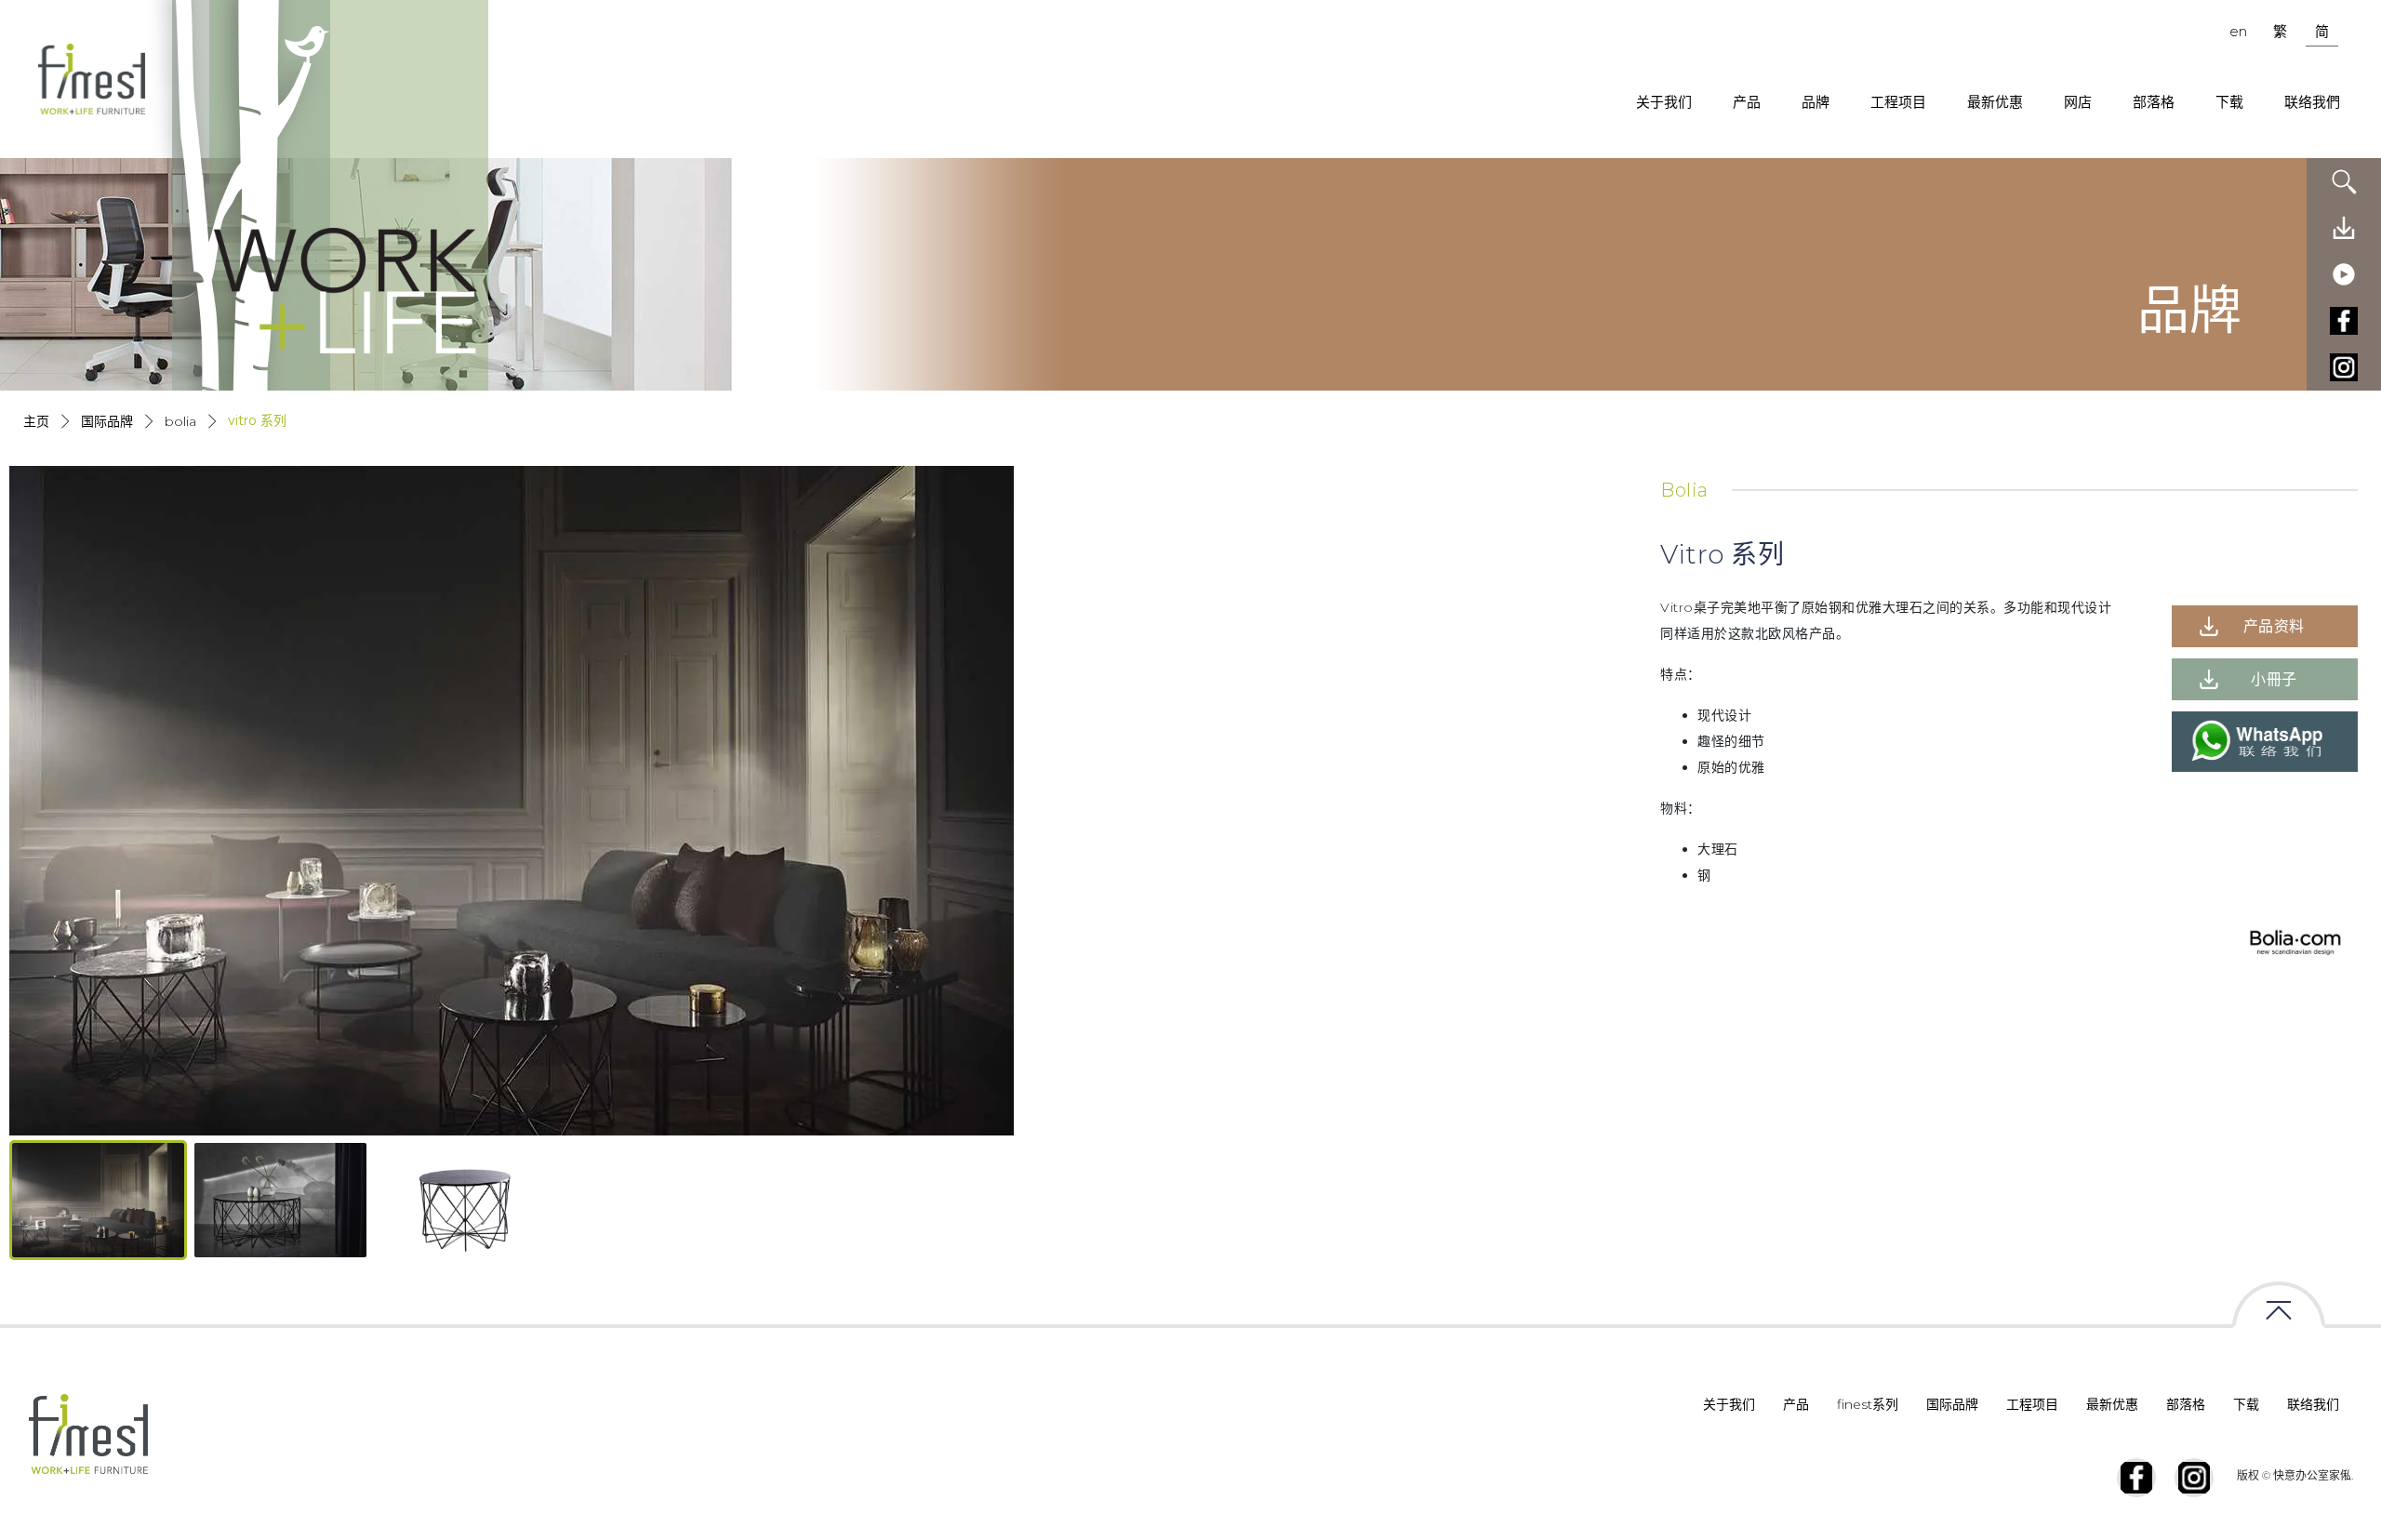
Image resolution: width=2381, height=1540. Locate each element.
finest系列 (1868, 1404)
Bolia (180, 421)
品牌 (1816, 102)
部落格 (2154, 102)
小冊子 (2274, 679)
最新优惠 (1995, 102)
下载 (2229, 102)
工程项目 (1898, 102)
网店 (2078, 102)
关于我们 (1664, 102)
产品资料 (2274, 626)
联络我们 (2313, 1404)
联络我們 (2312, 102)
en (2238, 31)
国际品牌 (107, 421)
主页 (36, 421)
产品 (1747, 102)
